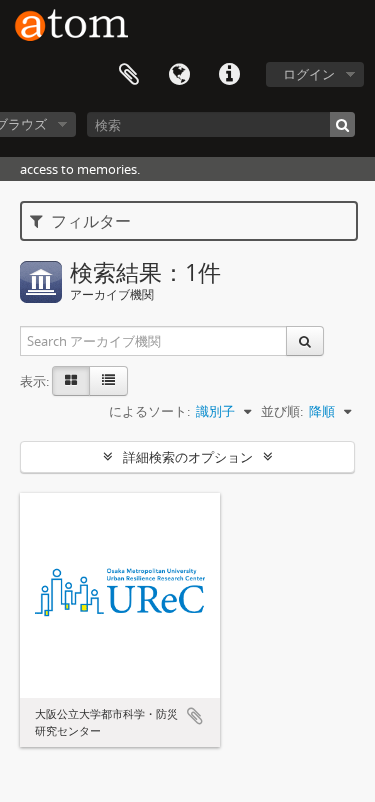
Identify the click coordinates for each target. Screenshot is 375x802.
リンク (229, 75)
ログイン (309, 74)
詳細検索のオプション (188, 457)
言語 (179, 75)
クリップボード (129, 75)
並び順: (282, 411)
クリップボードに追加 (195, 716)
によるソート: (149, 411)
